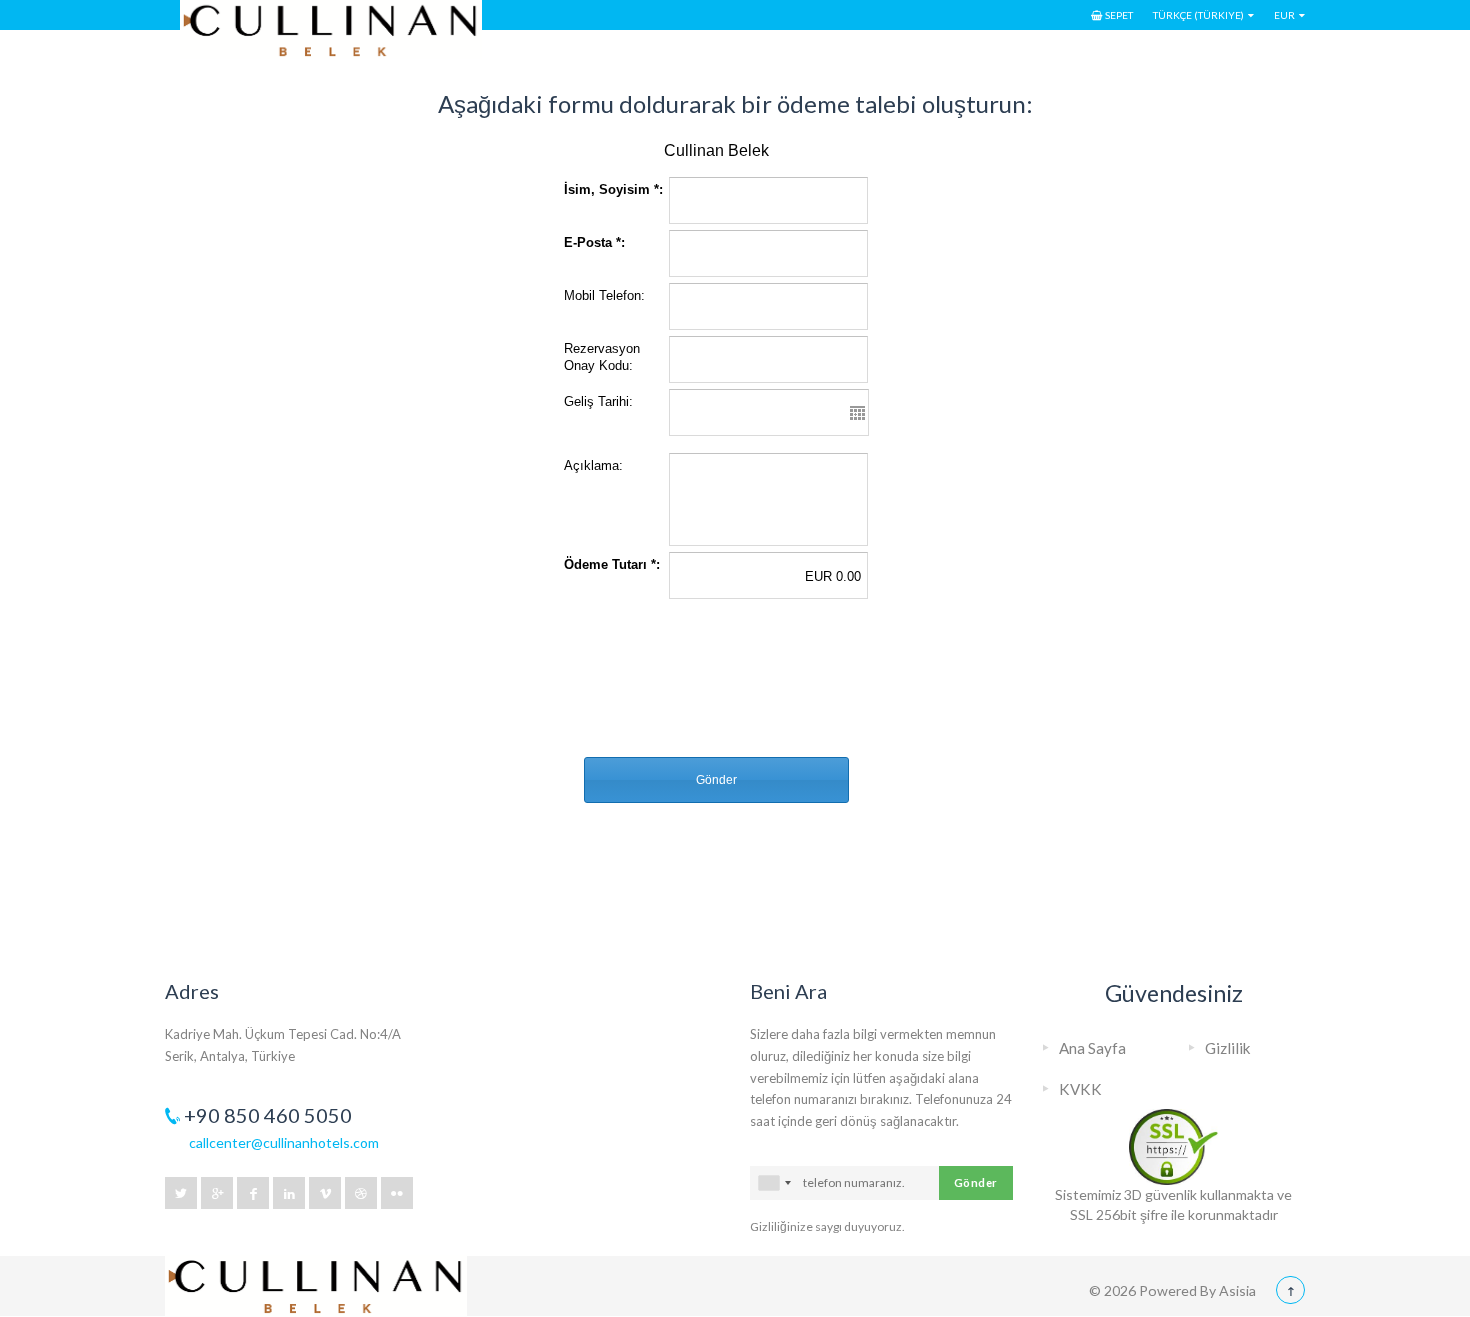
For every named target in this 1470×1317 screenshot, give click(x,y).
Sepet (1119, 15)
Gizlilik (1228, 1048)
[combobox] (774, 1183)
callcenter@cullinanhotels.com (284, 1142)
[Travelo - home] (316, 1263)
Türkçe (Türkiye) (1198, 15)
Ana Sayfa (1092, 1048)
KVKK (1080, 1089)
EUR (1284, 15)
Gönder (976, 1182)
